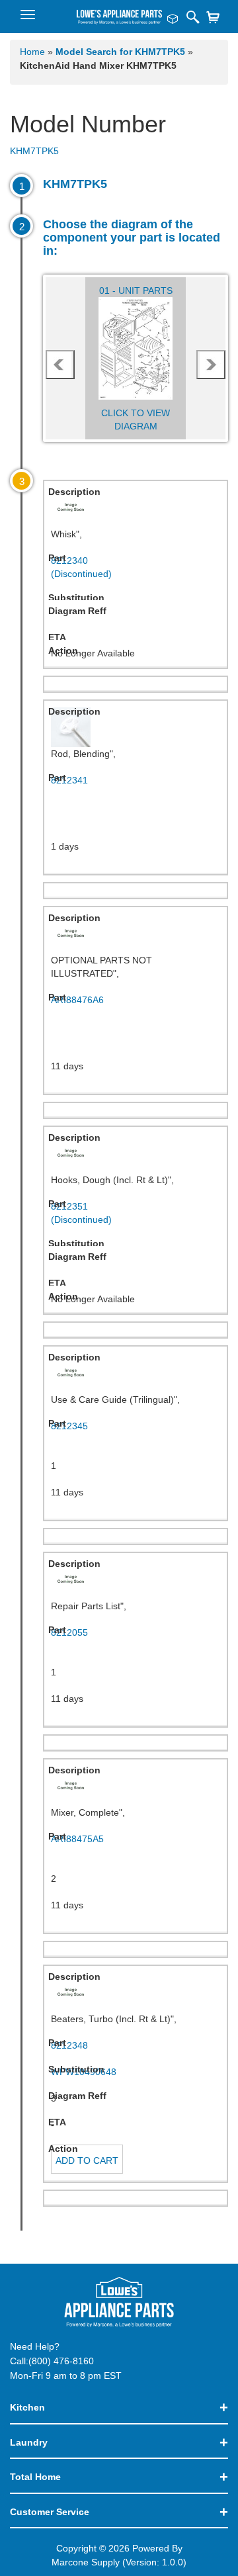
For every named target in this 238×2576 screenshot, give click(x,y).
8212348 (69, 2045)
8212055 (69, 1632)
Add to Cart (87, 2160)
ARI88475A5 (77, 1839)
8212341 (69, 780)
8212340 (81, 567)
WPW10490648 (84, 2072)
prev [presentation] (60, 365)
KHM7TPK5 (34, 151)
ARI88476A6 (77, 1000)
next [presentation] (211, 365)
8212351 (81, 1213)
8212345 (69, 1426)
